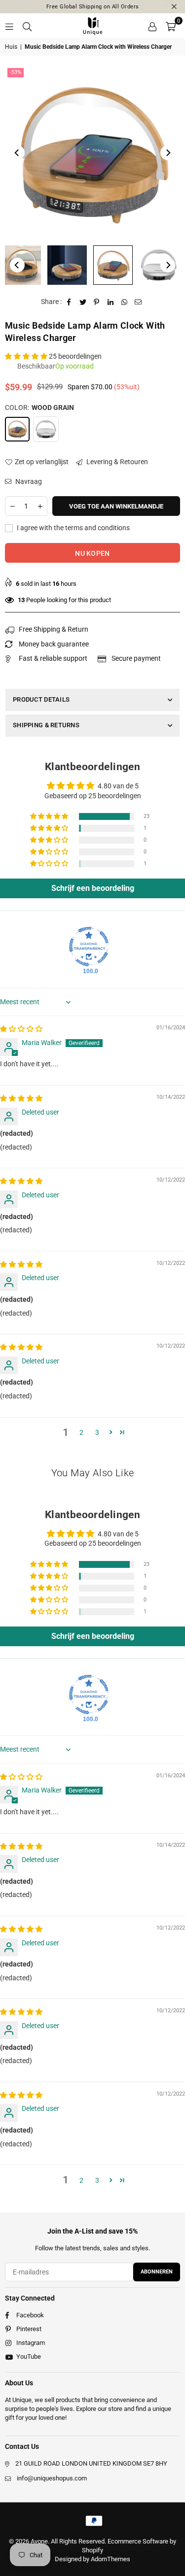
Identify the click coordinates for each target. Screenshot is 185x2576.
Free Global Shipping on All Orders (93, 7)
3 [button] (97, 1432)
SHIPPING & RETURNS (46, 725)
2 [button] (81, 1432)
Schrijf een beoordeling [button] (93, 888)
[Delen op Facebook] (69, 302)
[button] (171, 26)
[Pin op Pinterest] (97, 302)
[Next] (168, 153)
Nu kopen (92, 553)
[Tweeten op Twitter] (83, 302)
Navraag (28, 481)
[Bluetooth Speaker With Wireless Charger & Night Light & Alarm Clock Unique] (67, 265)
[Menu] (9, 26)
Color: (39, 407)
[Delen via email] (138, 302)
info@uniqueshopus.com (52, 2478)
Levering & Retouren (116, 462)
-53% (16, 72)
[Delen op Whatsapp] (125, 302)
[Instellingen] (152, 26)
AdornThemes (111, 2559)
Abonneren (157, 2272)
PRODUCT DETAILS (41, 699)
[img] (21, 1029)
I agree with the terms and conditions (73, 528)
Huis (11, 47)
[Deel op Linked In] (111, 302)
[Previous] (17, 153)
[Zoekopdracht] (27, 26)
